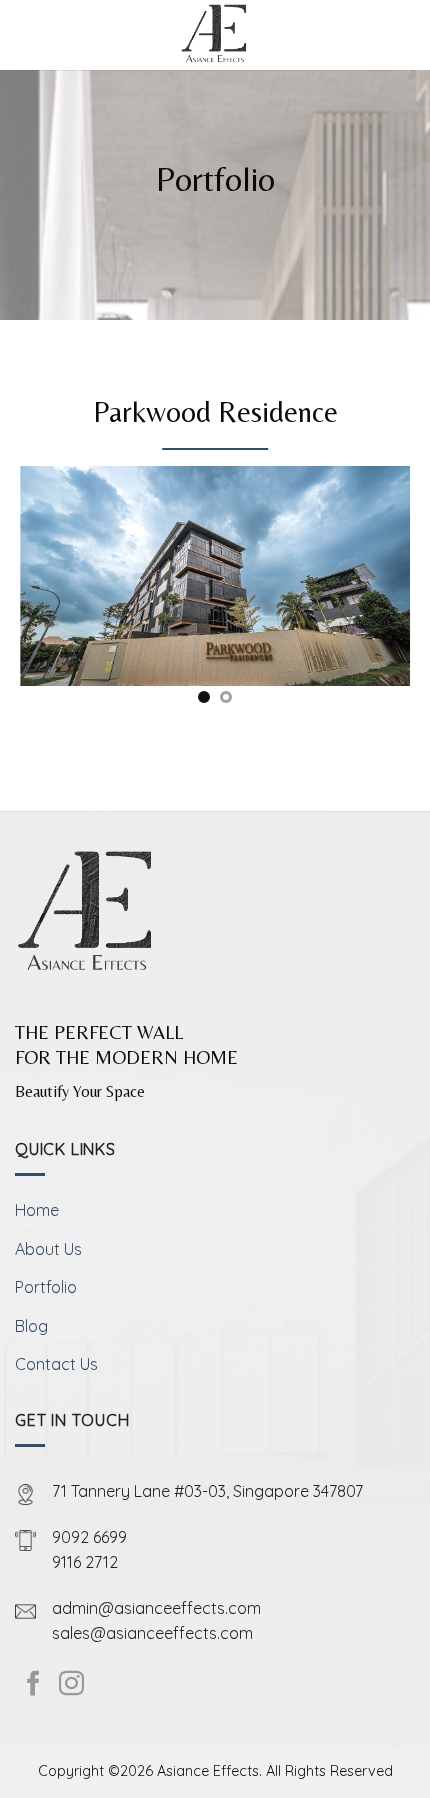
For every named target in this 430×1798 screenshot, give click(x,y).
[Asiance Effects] (215, 35)
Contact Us (56, 1364)
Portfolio (46, 1287)
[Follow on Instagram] (71, 1685)
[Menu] (27, 34)
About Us (48, 1249)
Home (37, 1210)
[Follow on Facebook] (33, 1685)
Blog (31, 1326)
